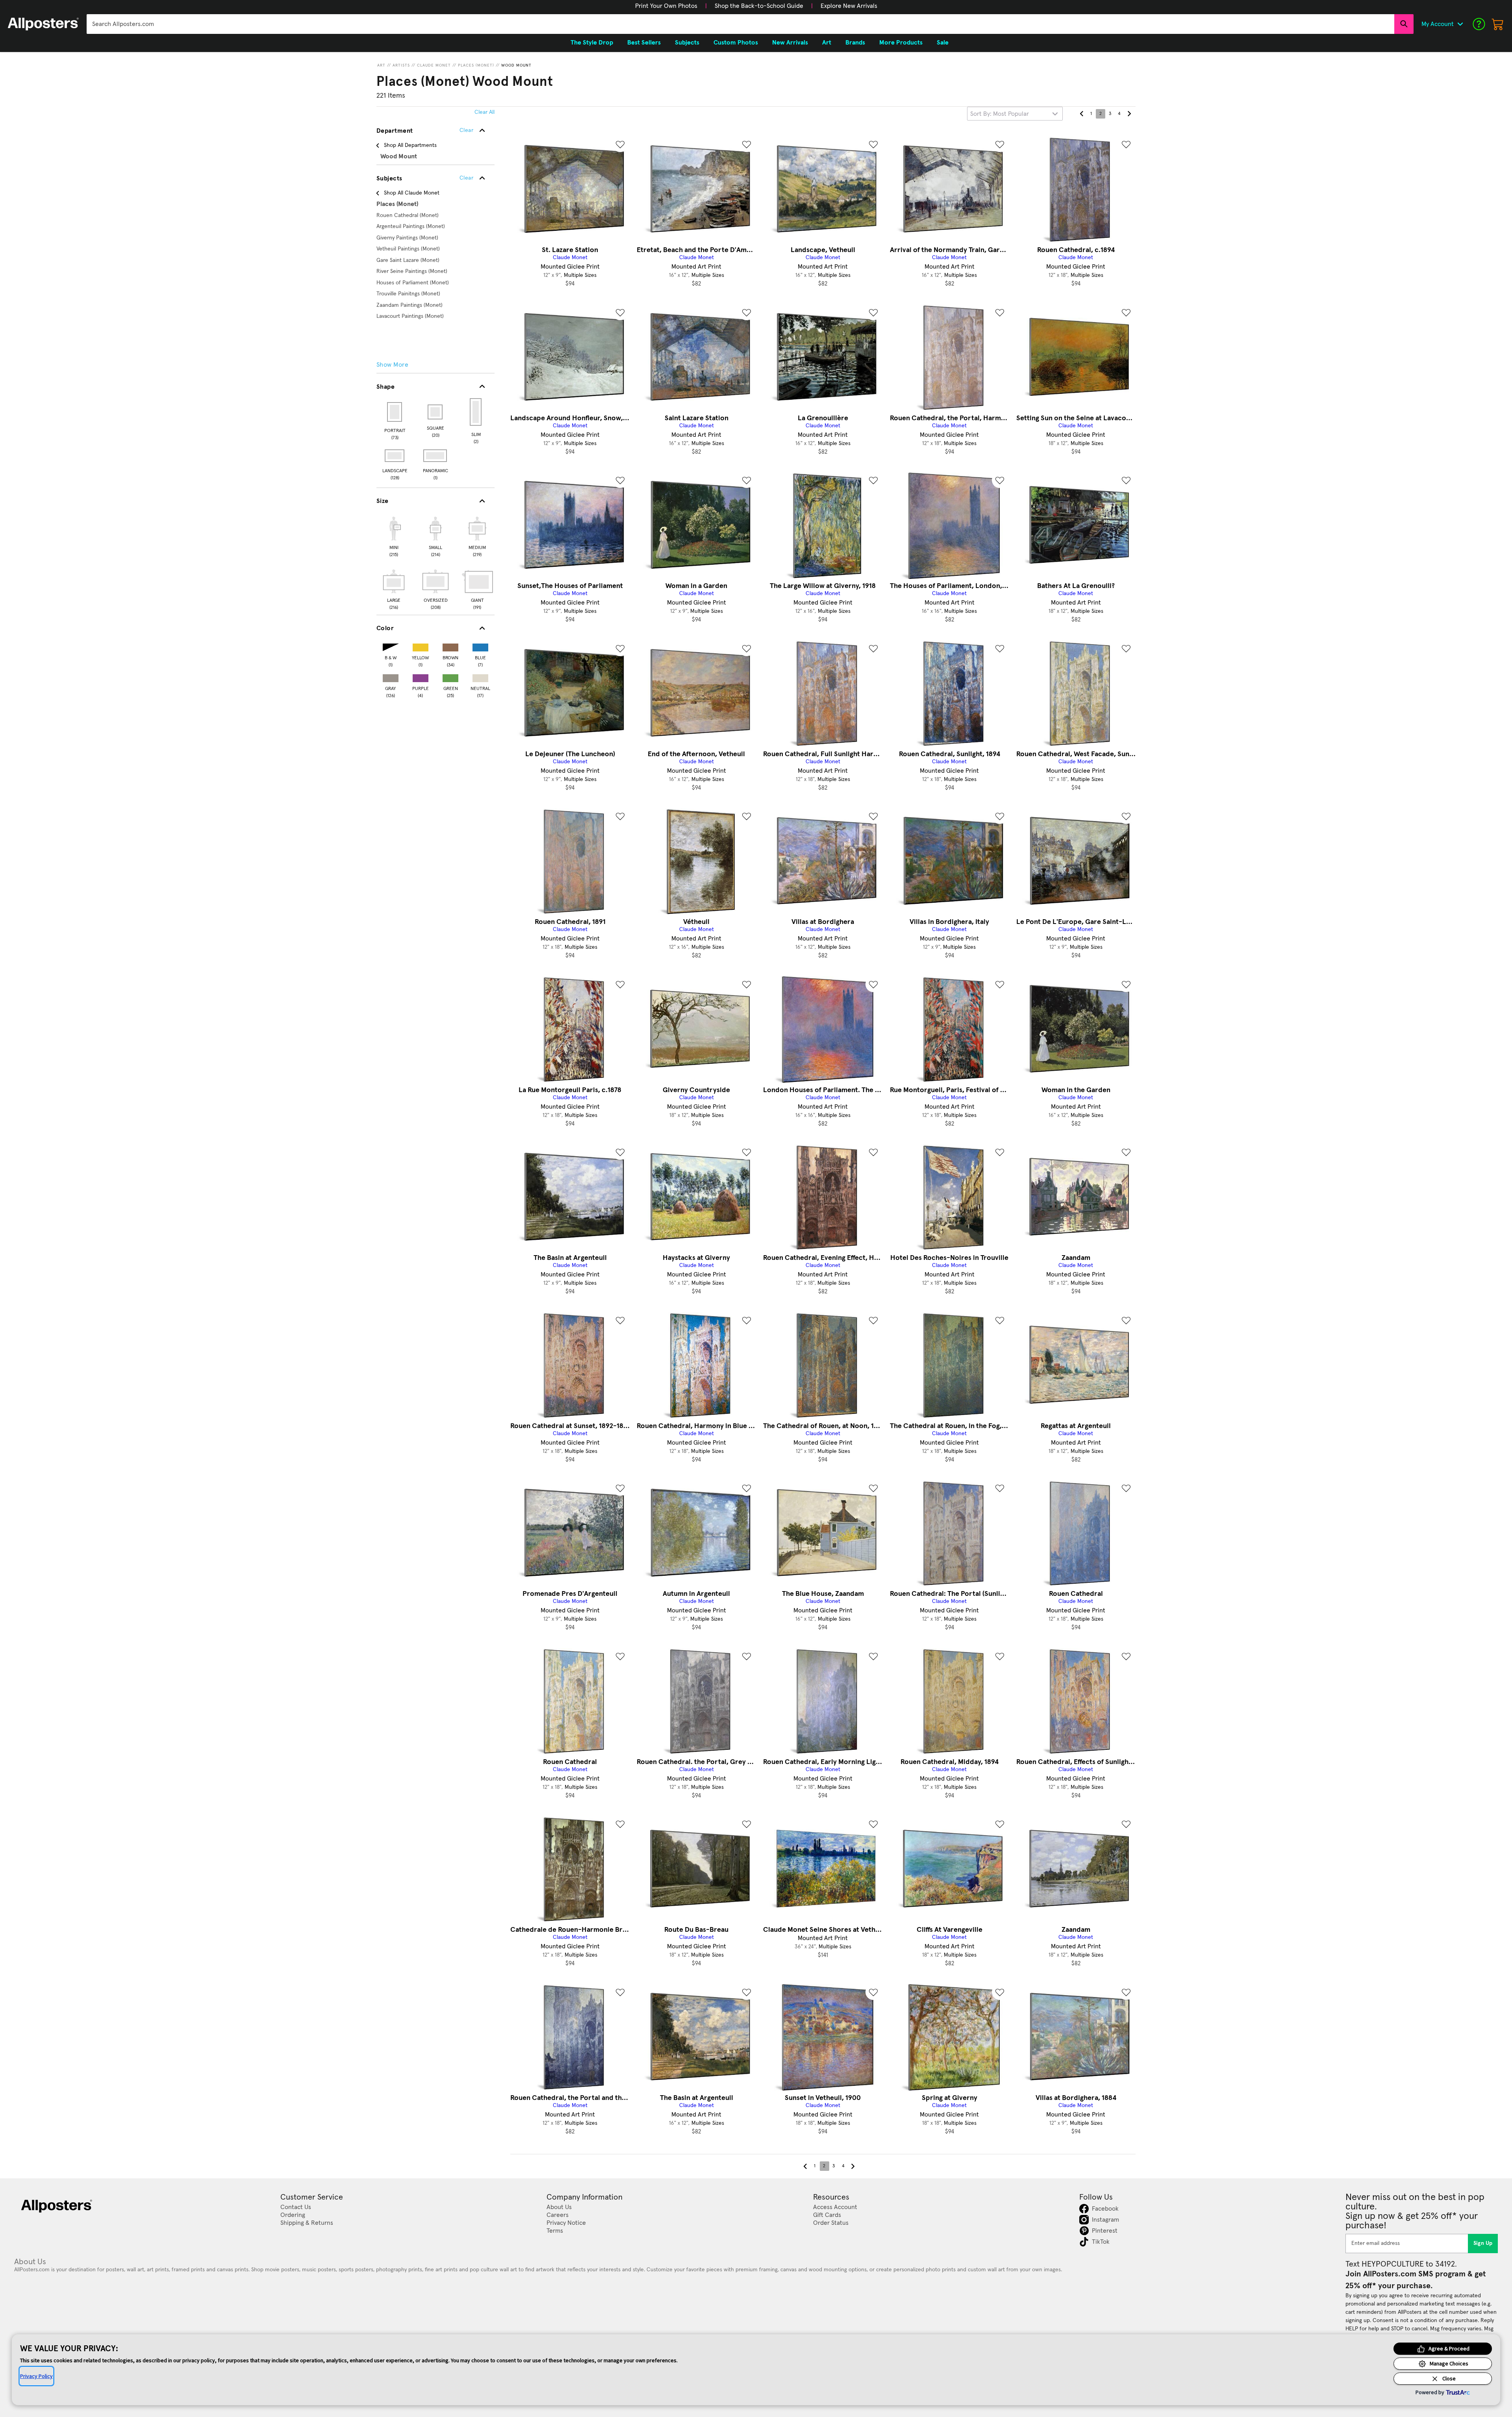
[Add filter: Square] (436, 412)
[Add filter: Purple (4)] (421, 676)
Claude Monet (434, 65)
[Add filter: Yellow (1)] (421, 646)
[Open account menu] (1460, 24)
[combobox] (740, 24)
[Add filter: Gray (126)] (391, 676)
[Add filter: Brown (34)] (450, 646)
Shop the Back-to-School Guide (759, 6)
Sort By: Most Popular (1000, 114)
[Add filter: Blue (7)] (480, 646)
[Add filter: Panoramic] (436, 456)
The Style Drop (592, 43)
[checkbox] (394, 536)
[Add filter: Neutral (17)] (480, 676)
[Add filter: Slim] (476, 412)
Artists (401, 65)
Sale (943, 43)
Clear (466, 178)
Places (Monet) (476, 65)
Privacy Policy (36, 2376)
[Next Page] (1129, 114)
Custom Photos (736, 43)
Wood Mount (516, 65)
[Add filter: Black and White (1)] (391, 646)
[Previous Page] (1082, 114)
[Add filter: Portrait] (395, 412)
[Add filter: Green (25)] (450, 676)
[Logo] (43, 24)
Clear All (485, 112)
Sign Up (1483, 2243)
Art (381, 65)
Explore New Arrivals (849, 6)
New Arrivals (790, 43)
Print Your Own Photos (666, 6)
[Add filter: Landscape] (395, 456)
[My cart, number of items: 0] (1498, 24)
